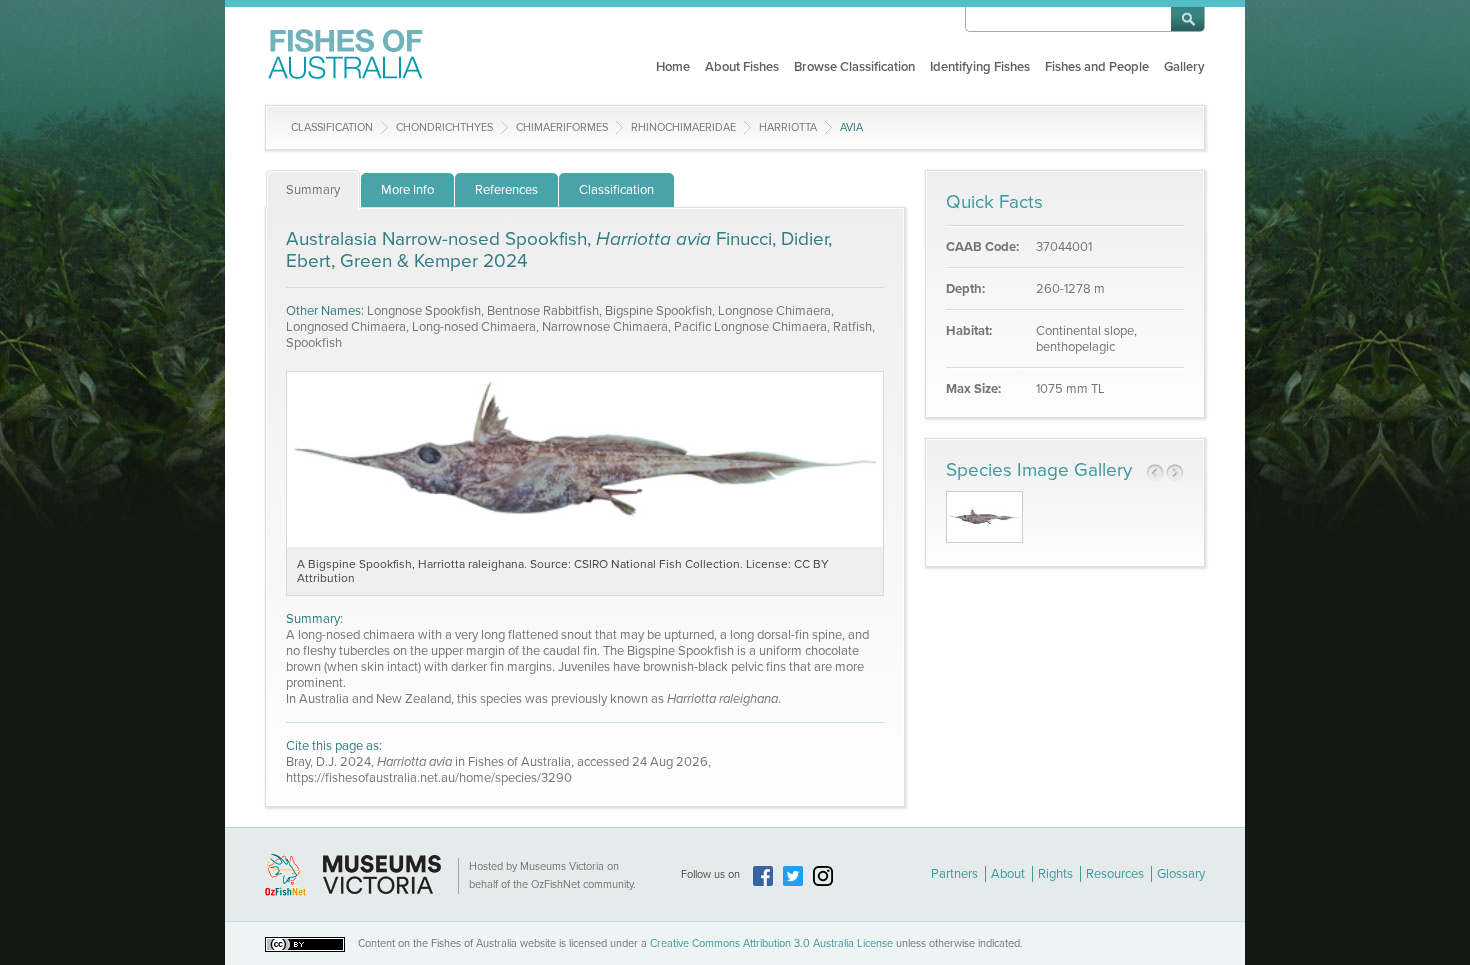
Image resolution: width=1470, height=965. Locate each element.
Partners (954, 874)
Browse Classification (854, 67)
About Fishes (742, 67)
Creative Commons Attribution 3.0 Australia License (771, 943)
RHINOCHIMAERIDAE (683, 127)
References (506, 190)
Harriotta (788, 127)
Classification (332, 127)
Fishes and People (1097, 67)
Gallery (1184, 67)
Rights (1055, 874)
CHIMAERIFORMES (562, 127)
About (1008, 874)
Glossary (1181, 874)
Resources (1115, 874)
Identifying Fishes (980, 67)
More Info (407, 190)
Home (673, 67)
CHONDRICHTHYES (444, 127)
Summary (313, 190)
